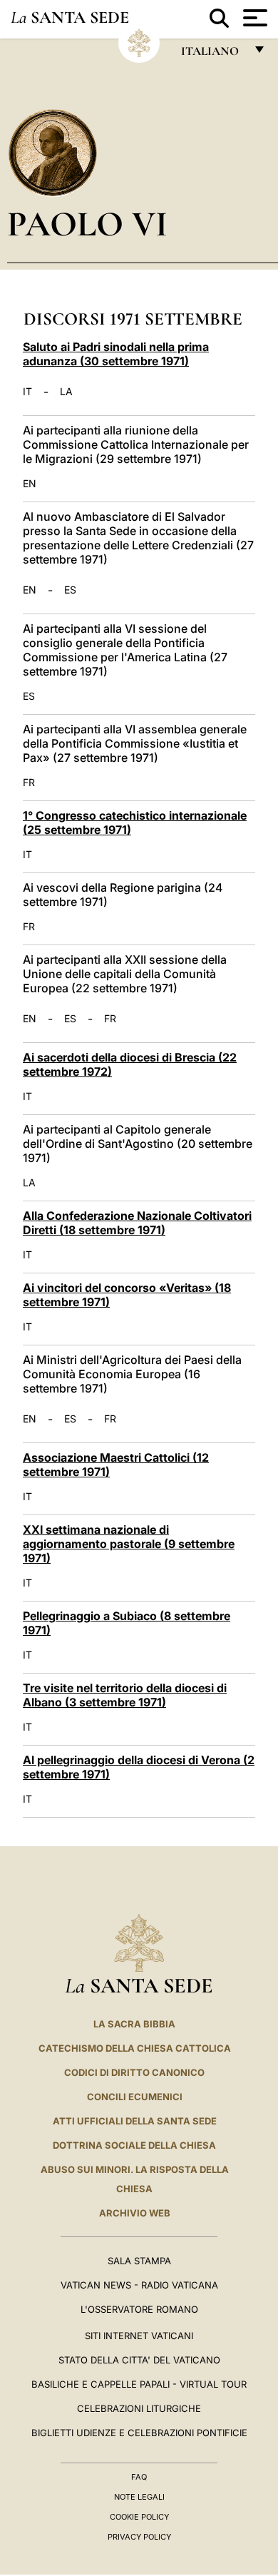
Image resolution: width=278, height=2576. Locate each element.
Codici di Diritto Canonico (134, 2072)
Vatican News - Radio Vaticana (139, 2285)
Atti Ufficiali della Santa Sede (135, 2121)
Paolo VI (87, 224)
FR (29, 783)
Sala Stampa (139, 2261)
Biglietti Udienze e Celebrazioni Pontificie (139, 2433)
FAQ (139, 2477)
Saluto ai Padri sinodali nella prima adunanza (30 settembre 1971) (116, 354)
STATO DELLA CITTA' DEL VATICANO (139, 2360)
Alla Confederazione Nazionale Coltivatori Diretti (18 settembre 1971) (137, 1223)
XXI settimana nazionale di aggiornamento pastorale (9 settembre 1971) (129, 1544)
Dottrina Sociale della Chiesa (134, 2145)
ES (70, 590)
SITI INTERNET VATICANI (139, 2336)
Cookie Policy (139, 2517)
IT (27, 392)
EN (30, 484)
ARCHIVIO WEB (135, 2213)
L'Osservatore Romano (139, 2309)
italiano (213, 55)
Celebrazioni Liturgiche (139, 2408)
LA (66, 392)
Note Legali (139, 2497)
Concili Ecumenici (135, 2097)
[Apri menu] (253, 18)
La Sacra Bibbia (134, 2024)
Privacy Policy (139, 2537)
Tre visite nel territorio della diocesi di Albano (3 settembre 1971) (125, 1695)
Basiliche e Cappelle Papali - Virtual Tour (139, 2384)
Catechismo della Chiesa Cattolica (135, 2048)
